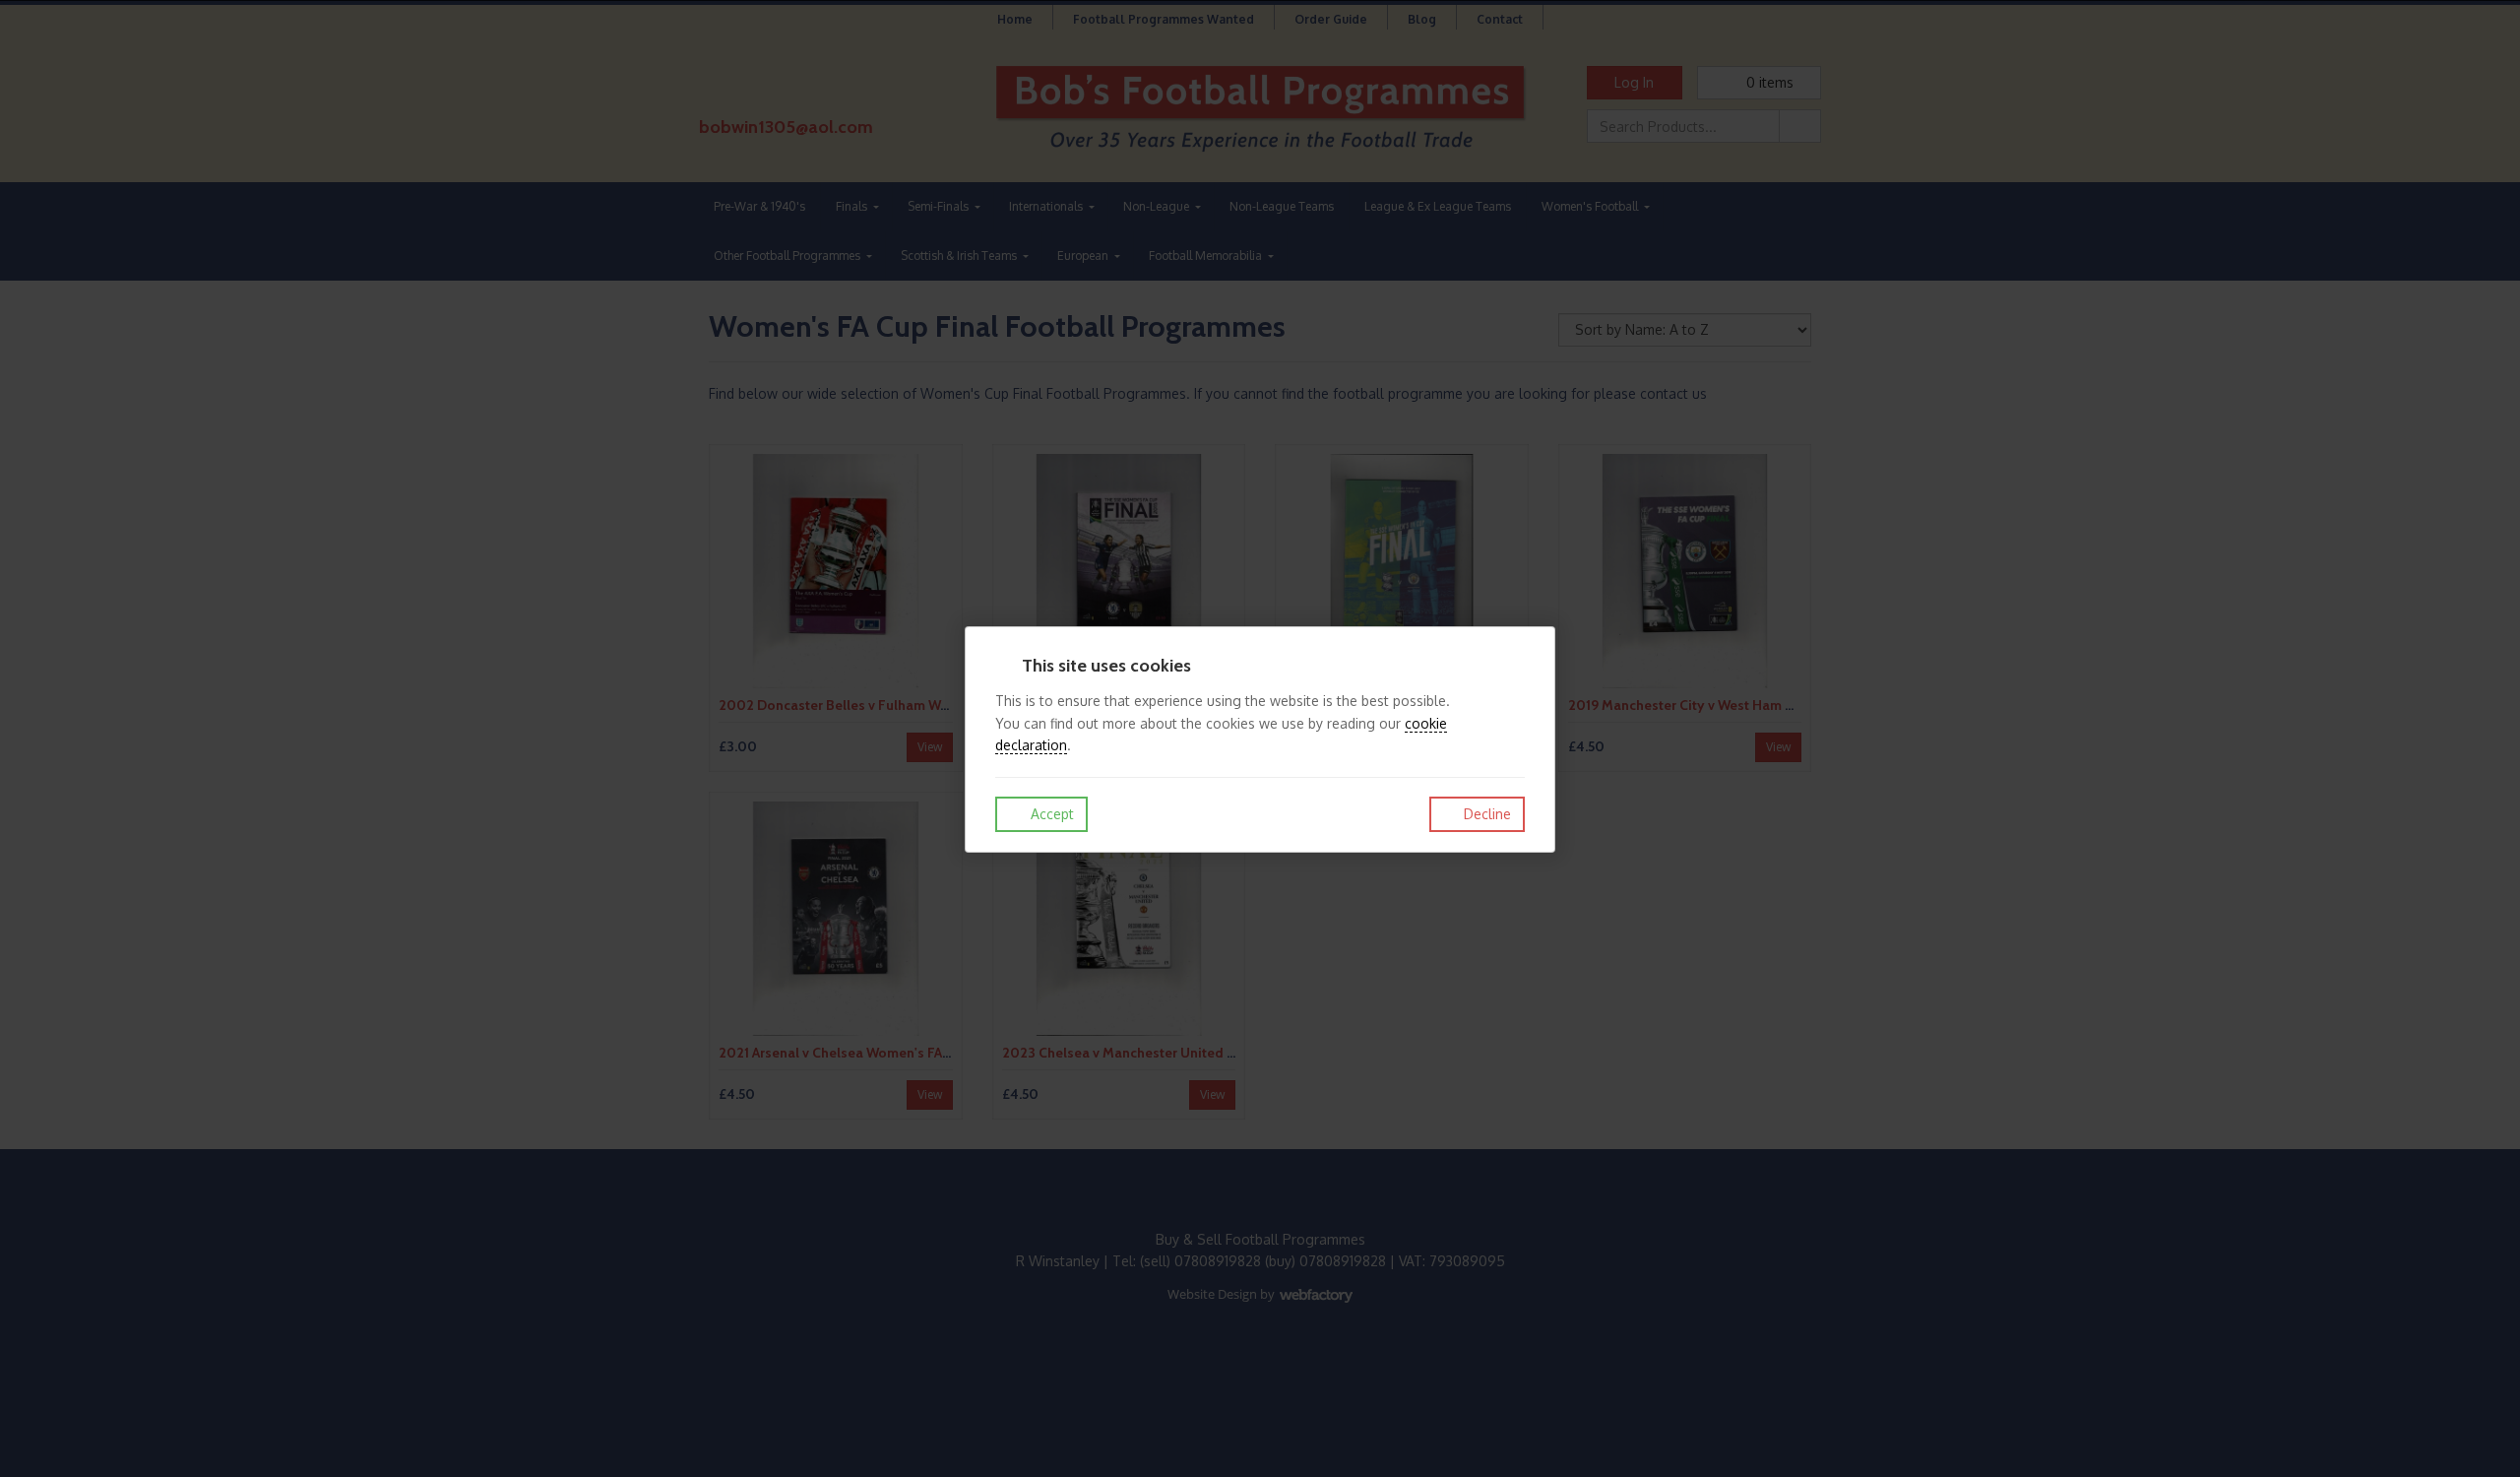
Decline (1485, 814)
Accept (1050, 814)
